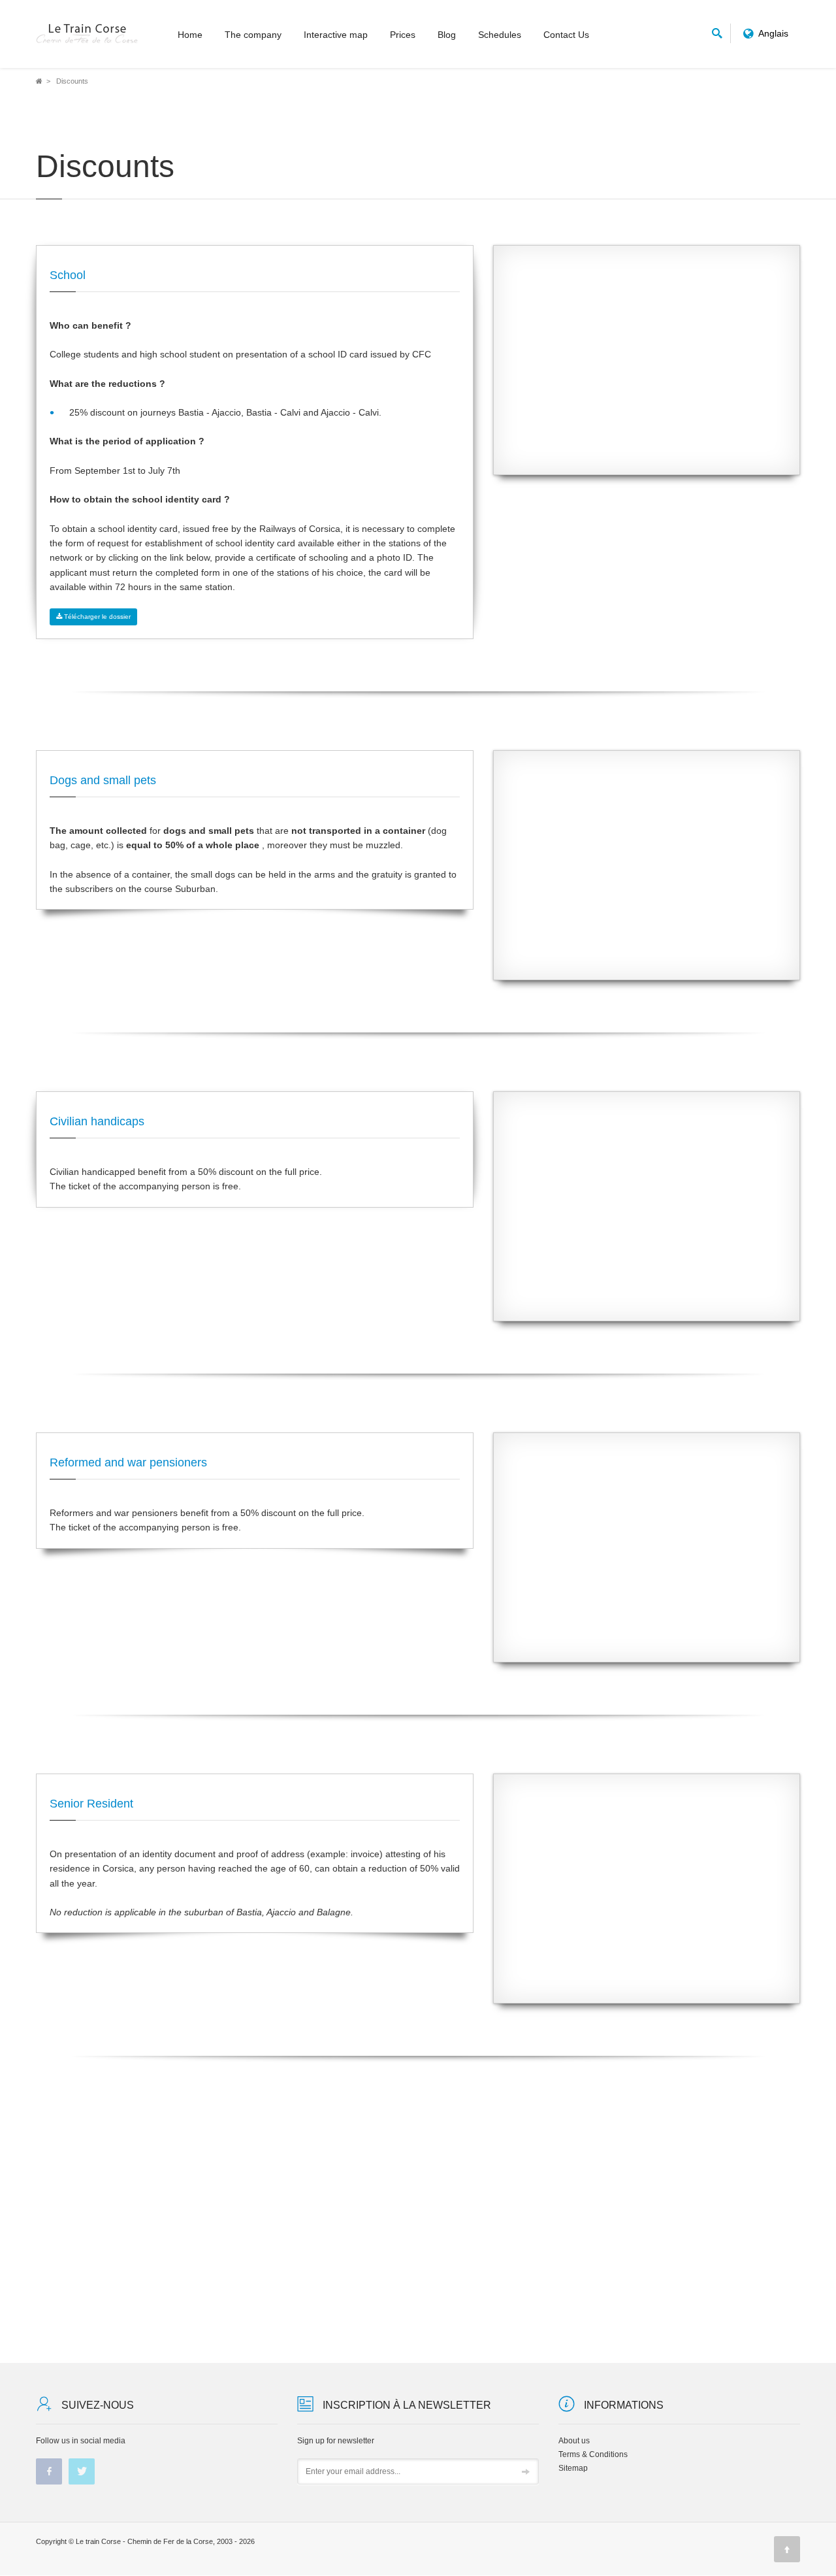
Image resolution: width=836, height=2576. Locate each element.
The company (253, 35)
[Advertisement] (647, 370)
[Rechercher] (717, 31)
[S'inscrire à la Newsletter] (526, 2472)
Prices (403, 35)
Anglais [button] (774, 33)
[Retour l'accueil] (88, 34)
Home (190, 35)
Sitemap (573, 2468)
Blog (447, 35)
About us (574, 2441)
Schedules (500, 35)
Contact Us (566, 35)
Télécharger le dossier (96, 617)
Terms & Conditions (593, 2454)
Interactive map (336, 35)
